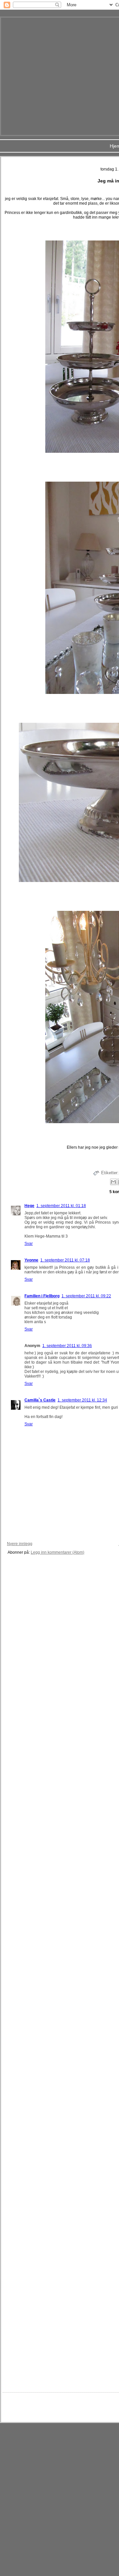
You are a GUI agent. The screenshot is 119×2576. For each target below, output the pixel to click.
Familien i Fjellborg (42, 1296)
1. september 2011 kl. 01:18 (61, 1206)
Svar (29, 1244)
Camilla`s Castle (40, 1400)
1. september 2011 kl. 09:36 (67, 1346)
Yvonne (31, 1260)
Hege (29, 1206)
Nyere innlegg (20, 1544)
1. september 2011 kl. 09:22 (86, 1296)
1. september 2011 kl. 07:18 (65, 1260)
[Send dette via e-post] (113, 1182)
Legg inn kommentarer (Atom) (58, 1552)
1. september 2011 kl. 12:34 (82, 1400)
